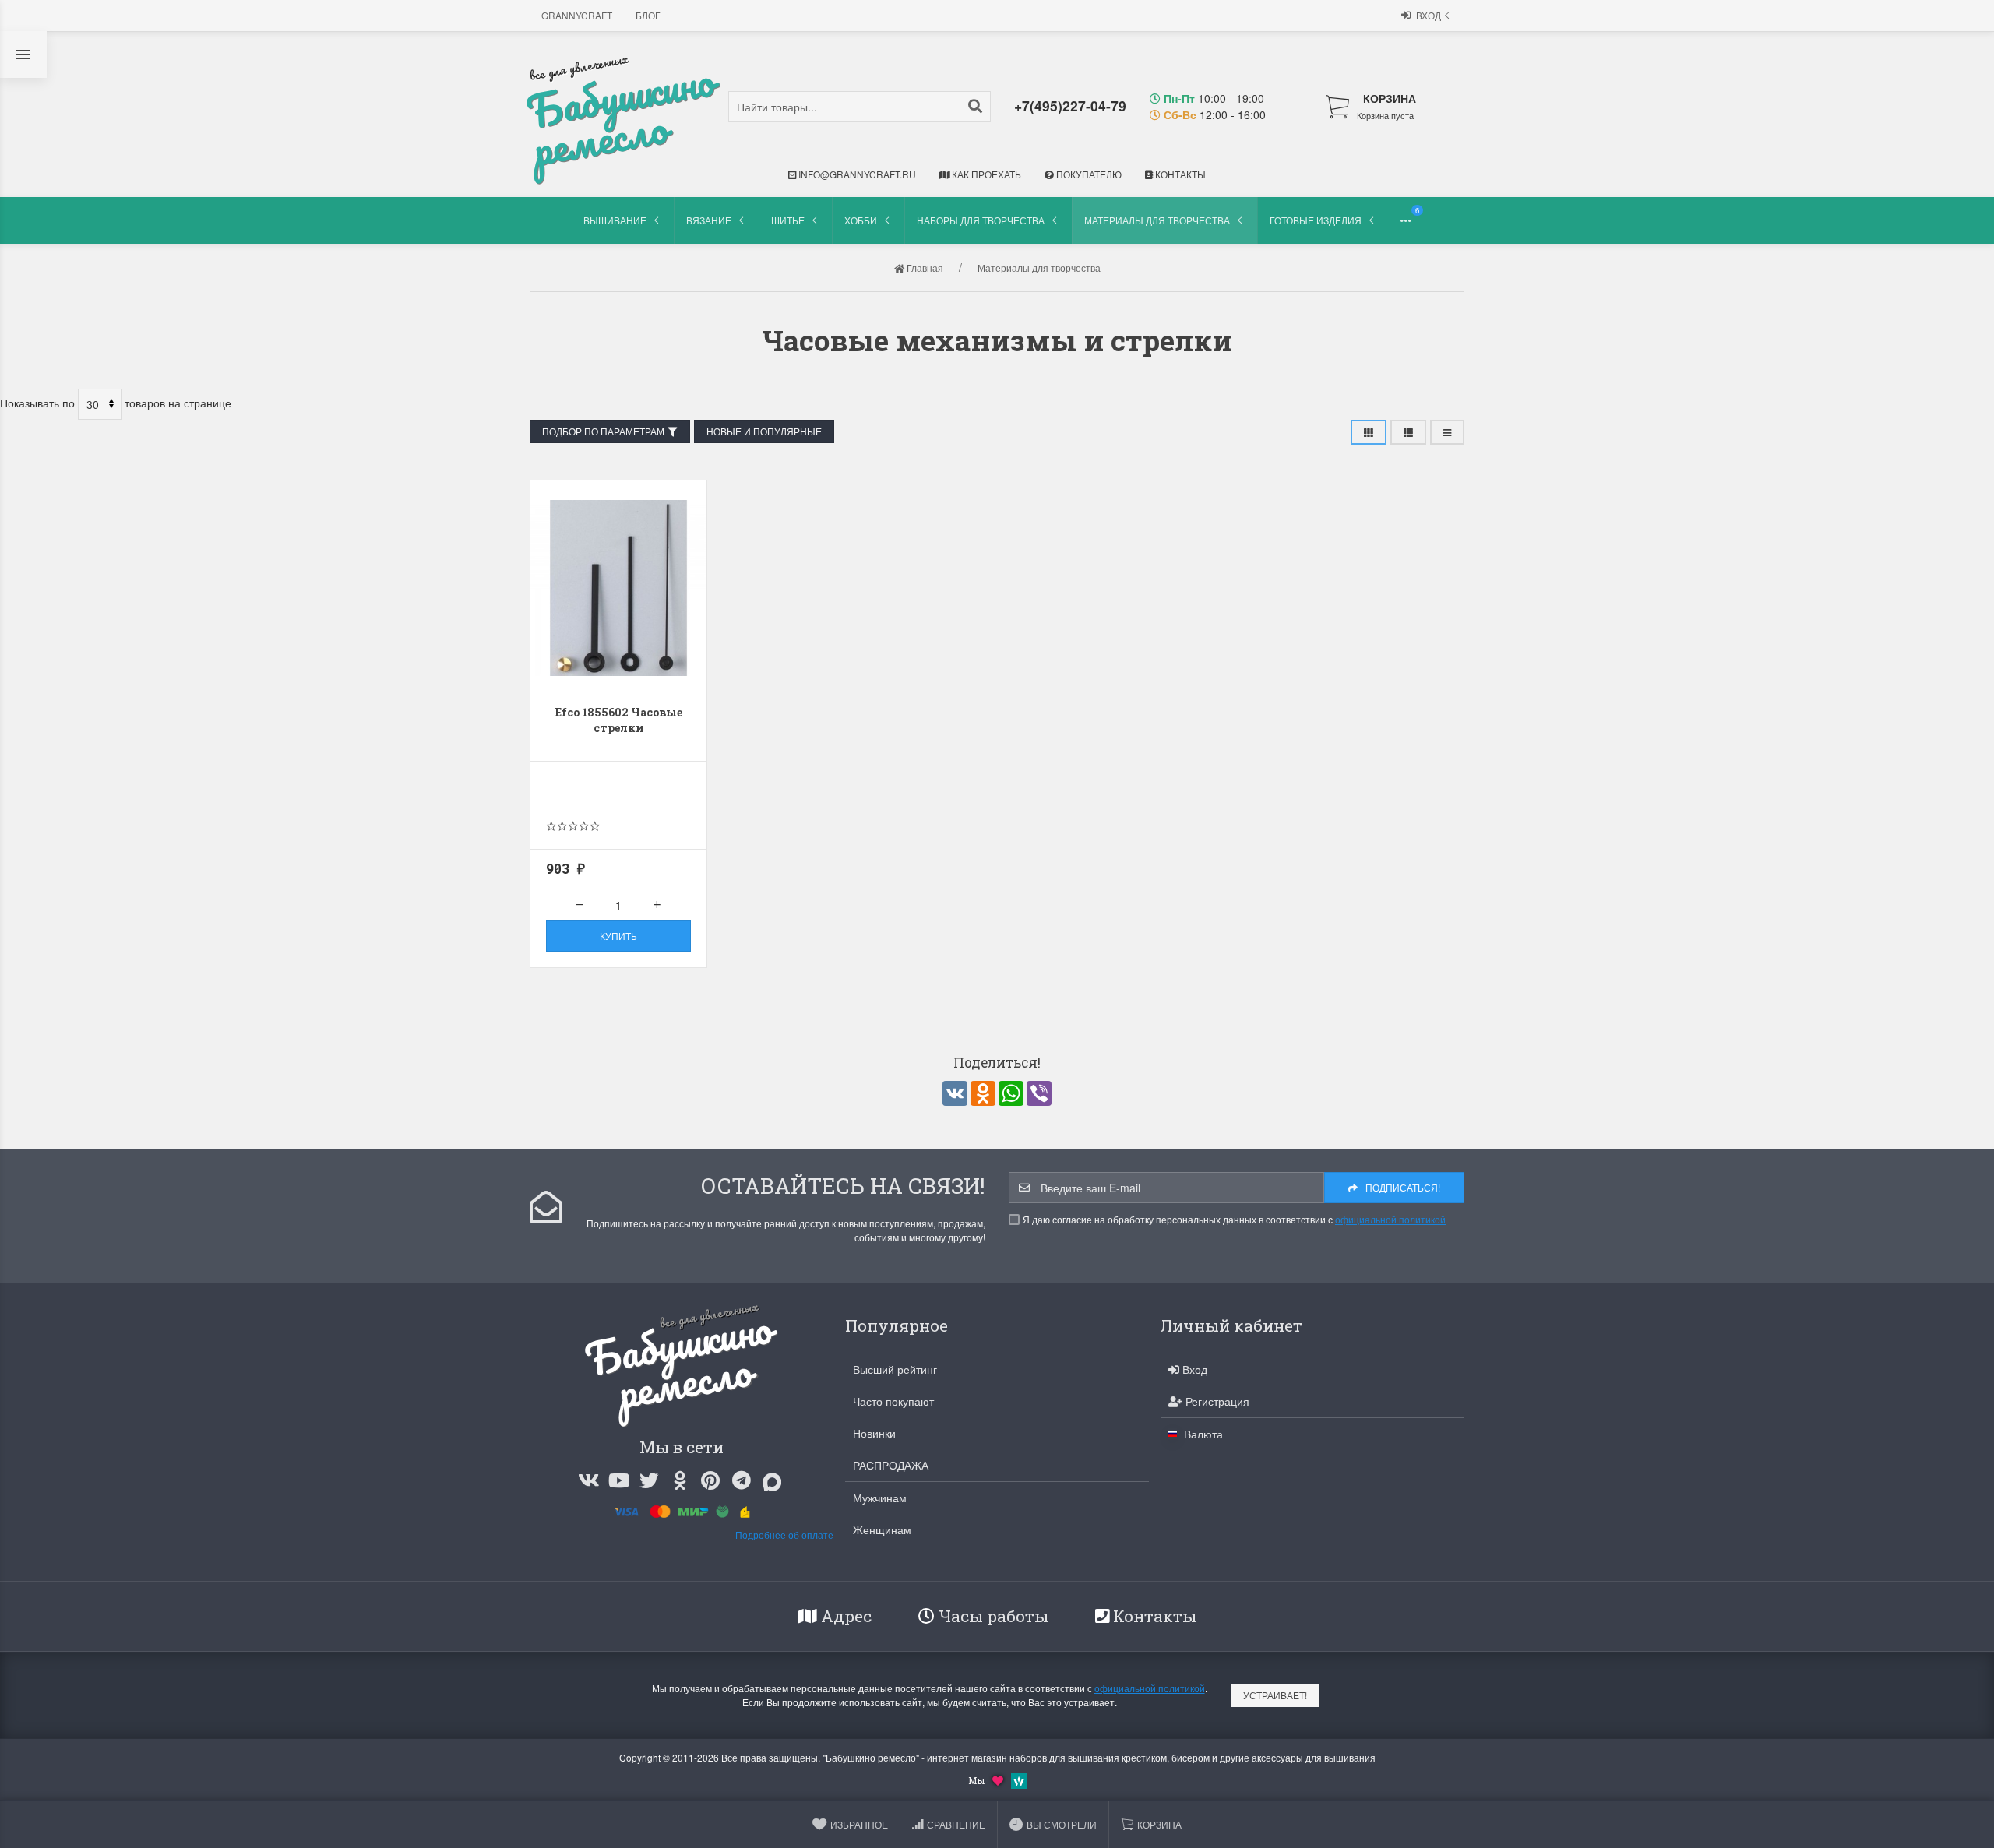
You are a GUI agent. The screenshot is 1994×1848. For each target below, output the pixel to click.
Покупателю (1088, 174)
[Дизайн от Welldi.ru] (1019, 1779)
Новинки (874, 1433)
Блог (648, 15)
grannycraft (577, 15)
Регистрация (1216, 1401)
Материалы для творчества (1157, 220)
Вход (1429, 15)
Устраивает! (1275, 1695)
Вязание (709, 220)
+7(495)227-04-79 (1070, 106)
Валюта (1202, 1434)
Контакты (1179, 174)
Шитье (788, 220)
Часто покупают (893, 1401)
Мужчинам (880, 1498)
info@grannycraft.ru (856, 174)
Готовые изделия (1316, 220)
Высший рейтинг (895, 1369)
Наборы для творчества (981, 220)
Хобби (861, 220)
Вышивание (615, 220)
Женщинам (882, 1529)
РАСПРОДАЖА (891, 1465)
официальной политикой (1390, 1219)
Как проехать (985, 174)
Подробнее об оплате (784, 1535)
